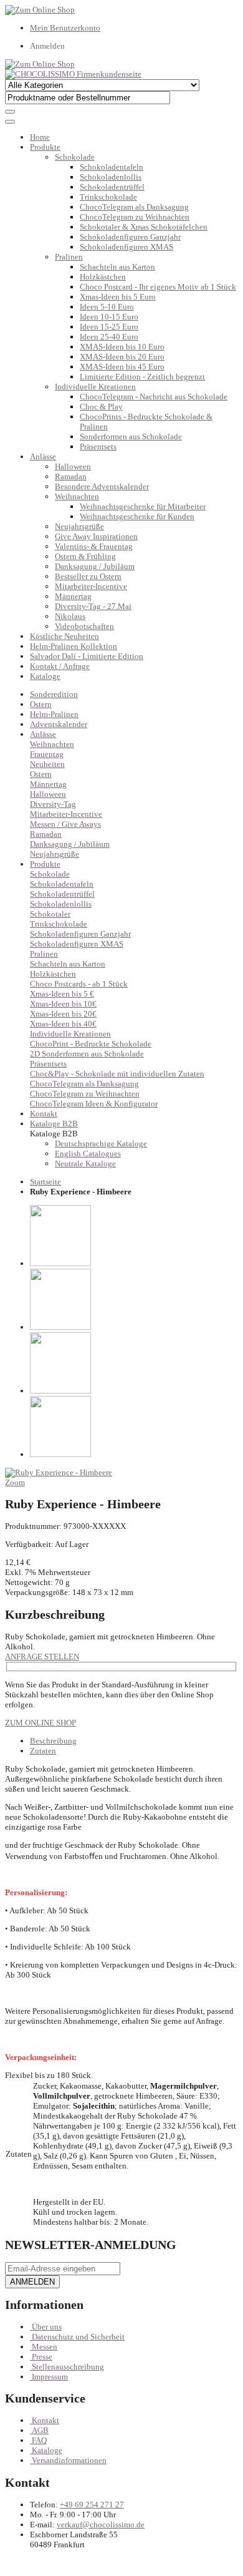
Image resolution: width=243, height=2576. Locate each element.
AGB (40, 2430)
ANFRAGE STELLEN (42, 1656)
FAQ (39, 2440)
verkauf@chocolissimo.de (101, 2525)
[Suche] (10, 112)
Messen (45, 2347)
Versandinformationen (69, 2460)
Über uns (47, 2327)
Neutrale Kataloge (85, 1164)
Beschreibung (53, 1741)
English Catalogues (88, 1154)
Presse (42, 2357)
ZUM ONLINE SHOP (40, 1723)
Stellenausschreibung (68, 2367)
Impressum (50, 2377)
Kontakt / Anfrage (60, 666)
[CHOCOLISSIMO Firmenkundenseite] (73, 74)
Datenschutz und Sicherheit (78, 2337)
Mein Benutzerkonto (65, 28)
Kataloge (45, 676)
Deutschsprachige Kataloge (101, 1144)
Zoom (15, 1482)
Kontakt (45, 2420)
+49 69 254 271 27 (92, 2505)
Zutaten (43, 1751)
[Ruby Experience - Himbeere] (59, 1472)
